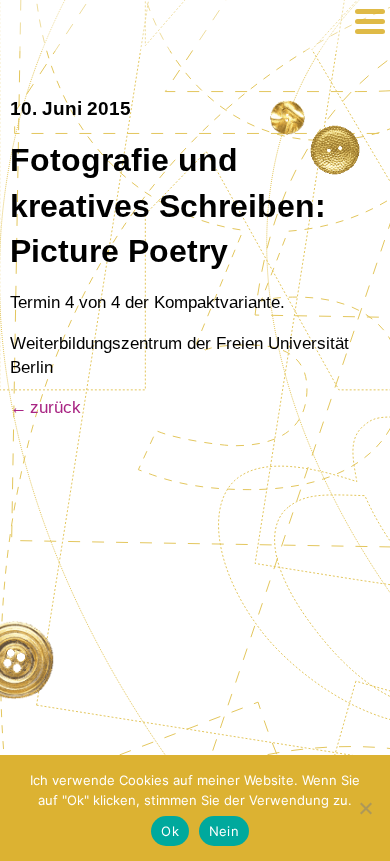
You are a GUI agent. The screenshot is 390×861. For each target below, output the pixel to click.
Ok (170, 831)
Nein (224, 831)
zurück (55, 407)
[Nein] (365, 808)
